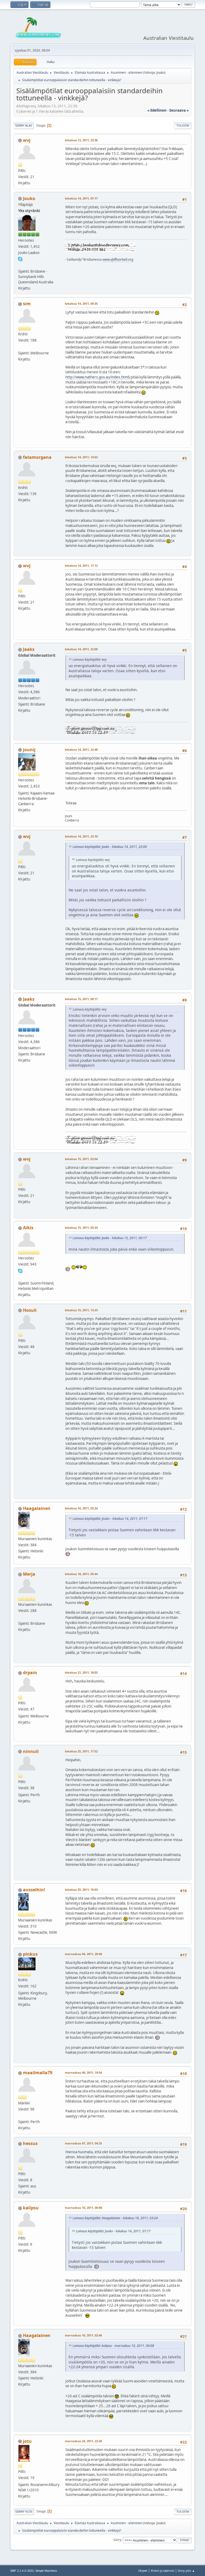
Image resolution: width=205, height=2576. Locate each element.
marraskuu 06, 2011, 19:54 (83, 2072)
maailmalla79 (38, 2073)
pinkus (30, 1954)
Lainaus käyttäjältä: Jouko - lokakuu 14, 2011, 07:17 (110, 1519)
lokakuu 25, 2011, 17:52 (81, 1751)
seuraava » (179, 110)
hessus (30, 2143)
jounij (29, 750)
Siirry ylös (24, 2512)
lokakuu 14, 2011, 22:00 (81, 649)
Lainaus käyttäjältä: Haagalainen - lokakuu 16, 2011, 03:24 (115, 2218)
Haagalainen (37, 1508)
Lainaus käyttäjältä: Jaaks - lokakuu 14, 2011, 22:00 (110, 847)
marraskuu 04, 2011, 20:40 (83, 1954)
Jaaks (29, 649)
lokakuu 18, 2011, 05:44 (81, 1574)
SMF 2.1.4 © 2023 (22, 2571)
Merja (29, 1574)
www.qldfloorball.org (118, 259)
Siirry (117, 2540)
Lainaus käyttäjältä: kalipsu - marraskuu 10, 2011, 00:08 (113, 2346)
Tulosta (183, 125)
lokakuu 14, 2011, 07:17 (81, 198)
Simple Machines (46, 2571)
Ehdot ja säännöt (163, 2571)
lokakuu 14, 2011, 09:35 (81, 304)
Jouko (160, 73)
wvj (27, 140)
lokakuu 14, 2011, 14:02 (81, 457)
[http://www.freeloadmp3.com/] (20, 2115)
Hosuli (30, 1310)
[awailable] (20, 1277)
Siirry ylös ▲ (186, 2571)
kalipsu (31, 2208)
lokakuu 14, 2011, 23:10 (81, 836)
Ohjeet (143, 2571)
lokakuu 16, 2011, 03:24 (81, 1508)
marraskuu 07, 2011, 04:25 (83, 2143)
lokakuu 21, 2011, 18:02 (81, 1672)
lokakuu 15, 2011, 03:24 (81, 1228)
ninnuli (31, 1751)
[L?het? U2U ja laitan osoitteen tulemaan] (20, 1617)
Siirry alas (24, 125)
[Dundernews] (20, 265)
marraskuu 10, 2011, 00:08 (83, 2208)
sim (27, 304)
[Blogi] (20, 346)
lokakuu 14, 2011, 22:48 (81, 749)
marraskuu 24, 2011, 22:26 (83, 2441)
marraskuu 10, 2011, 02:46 (83, 2335)
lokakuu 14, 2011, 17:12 (81, 565)
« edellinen (157, 110)
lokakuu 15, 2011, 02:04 (81, 1159)
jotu (27, 2441)
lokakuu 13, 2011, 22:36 (81, 140)
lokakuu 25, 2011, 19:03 (81, 1890)
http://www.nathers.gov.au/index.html (97, 377)
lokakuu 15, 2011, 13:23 (81, 1310)
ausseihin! (34, 1890)
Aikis (28, 1228)
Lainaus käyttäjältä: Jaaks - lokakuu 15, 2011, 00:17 (110, 1238)
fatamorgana (37, 457)
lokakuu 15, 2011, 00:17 (81, 999)
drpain (30, 1673)
